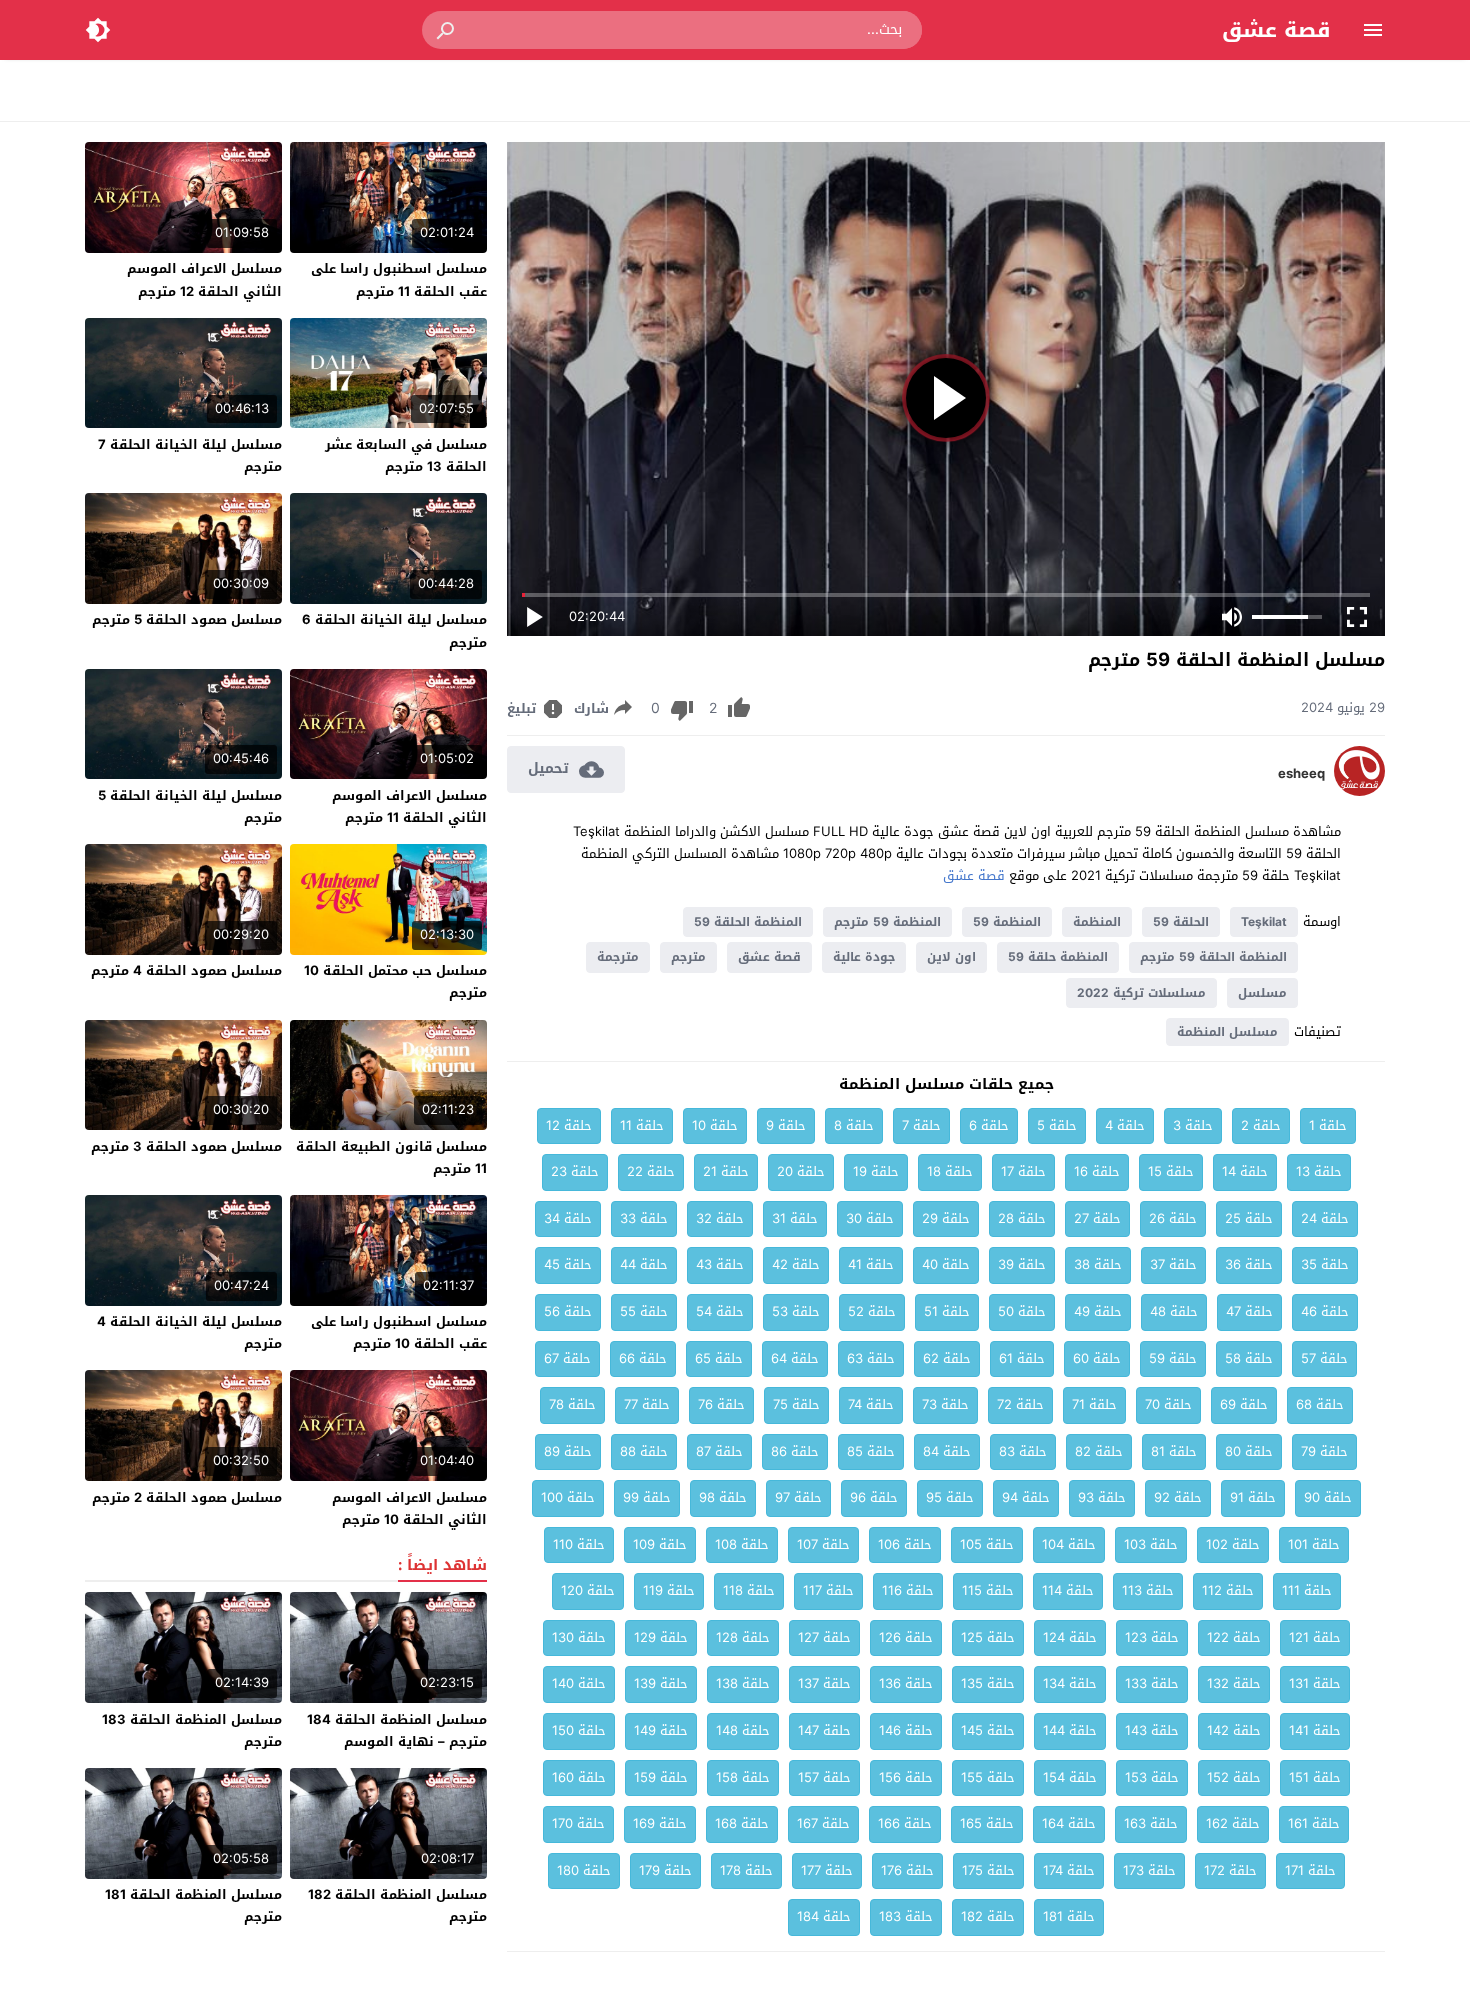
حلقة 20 (801, 1171)
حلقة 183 (906, 1916)
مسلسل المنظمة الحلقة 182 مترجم (397, 1905)
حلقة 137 (824, 1683)
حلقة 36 (1249, 1264)
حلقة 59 (1173, 1358)
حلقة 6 (989, 1125)
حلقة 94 (1026, 1497)
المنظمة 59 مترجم (887, 922)
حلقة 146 (906, 1730)
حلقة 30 (870, 1218)
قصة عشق (1276, 30)
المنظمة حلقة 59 (1058, 957)
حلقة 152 (1234, 1777)
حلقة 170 (578, 1823)
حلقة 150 (579, 1730)
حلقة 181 (1069, 1916)
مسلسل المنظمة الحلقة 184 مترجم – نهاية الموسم (397, 1730)
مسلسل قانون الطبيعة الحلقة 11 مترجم (391, 1157)
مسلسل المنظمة (1227, 1032)
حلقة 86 (795, 1451)
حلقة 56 (568, 1311)
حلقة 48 (1174, 1311)
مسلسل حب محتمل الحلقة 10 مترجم (395, 981)
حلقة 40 (946, 1264)
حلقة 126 (906, 1637)
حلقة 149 (661, 1730)
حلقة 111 (1307, 1590)
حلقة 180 (584, 1870)
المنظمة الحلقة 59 (748, 922)
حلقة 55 (644, 1311)
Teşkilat (1264, 922)
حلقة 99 (647, 1497)
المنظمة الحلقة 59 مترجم (1213, 957)
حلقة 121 (1315, 1637)
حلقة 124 (1070, 1637)
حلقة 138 (743, 1683)
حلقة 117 (828, 1590)
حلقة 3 (1193, 1125)
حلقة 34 (568, 1218)
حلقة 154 (1070, 1777)
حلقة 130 (579, 1637)
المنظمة (1097, 922)
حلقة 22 (651, 1171)
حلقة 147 (824, 1730)
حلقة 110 (579, 1544)
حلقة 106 (905, 1544)
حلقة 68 (1320, 1404)
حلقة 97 (798, 1497)
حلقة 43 (720, 1264)
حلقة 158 (743, 1777)
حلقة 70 (1168, 1404)
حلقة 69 (1244, 1404)
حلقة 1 (1328, 1125)
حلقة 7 (921, 1125)
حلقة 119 (669, 1590)
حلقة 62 (947, 1358)
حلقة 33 (644, 1218)
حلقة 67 (567, 1358)
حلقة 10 (715, 1125)
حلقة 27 (1097, 1218)
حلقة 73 (945, 1404)
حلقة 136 (906, 1683)
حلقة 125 (988, 1637)
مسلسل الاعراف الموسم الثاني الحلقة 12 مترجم (204, 279)
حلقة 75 (796, 1404)
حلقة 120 (588, 1590)
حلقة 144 (1070, 1730)
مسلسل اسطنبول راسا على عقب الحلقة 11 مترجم (399, 279)
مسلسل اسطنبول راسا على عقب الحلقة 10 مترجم (399, 1332)
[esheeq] (1359, 791)
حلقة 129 (661, 1637)
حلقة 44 (644, 1264)
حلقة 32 (720, 1218)
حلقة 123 (1152, 1637)
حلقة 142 (1234, 1730)
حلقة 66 (643, 1358)
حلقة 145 (988, 1730)
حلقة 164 (1069, 1823)
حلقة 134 (1070, 1683)
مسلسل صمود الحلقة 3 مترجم (186, 1146)
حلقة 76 (721, 1404)
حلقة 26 (1173, 1218)
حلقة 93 (1102, 1497)
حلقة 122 (1234, 1637)
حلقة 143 (1152, 1730)
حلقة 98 (723, 1497)
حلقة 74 (871, 1404)
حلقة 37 (1173, 1264)
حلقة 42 (796, 1264)
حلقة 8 (854, 1125)
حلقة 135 (988, 1683)
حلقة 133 (1152, 1683)
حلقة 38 (1098, 1264)
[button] (447, 30)
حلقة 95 (950, 1497)
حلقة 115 (988, 1590)
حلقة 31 (795, 1218)
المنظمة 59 (1007, 922)
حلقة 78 (572, 1404)
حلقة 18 (950, 1171)
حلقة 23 (575, 1171)
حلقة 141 (1315, 1730)
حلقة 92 (1178, 1497)
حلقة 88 (644, 1451)
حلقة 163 (1151, 1823)
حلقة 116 (908, 1590)
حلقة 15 (1171, 1171)
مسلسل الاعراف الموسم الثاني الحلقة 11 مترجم (409, 806)
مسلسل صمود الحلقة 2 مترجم (187, 1497)
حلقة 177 (827, 1870)
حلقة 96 (874, 1497)
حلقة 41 (871, 1264)
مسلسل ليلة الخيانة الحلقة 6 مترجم (394, 630)
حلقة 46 (1325, 1311)
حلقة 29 (946, 1218)
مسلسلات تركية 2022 (1141, 993)
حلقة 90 (1328, 1497)
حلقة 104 (1069, 1544)
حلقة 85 (871, 1451)
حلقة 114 (1068, 1590)
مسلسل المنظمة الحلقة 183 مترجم (192, 1730)
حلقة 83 (1023, 1451)
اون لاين (951, 957)
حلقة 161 (1314, 1823)
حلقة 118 (749, 1590)
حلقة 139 (661, 1683)
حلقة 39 (1022, 1264)
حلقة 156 (906, 1777)
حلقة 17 (1023, 1171)
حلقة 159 (661, 1777)
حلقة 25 (1249, 1218)
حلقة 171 (1310, 1870)
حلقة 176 (907, 1870)
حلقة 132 (1234, 1683)
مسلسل (1262, 993)
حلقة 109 (660, 1544)
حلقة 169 (660, 1823)
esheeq (1301, 774)
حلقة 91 (1253, 1497)
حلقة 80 (1249, 1451)
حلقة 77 (647, 1404)
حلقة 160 (579, 1777)
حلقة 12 (569, 1125)
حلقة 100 (568, 1497)
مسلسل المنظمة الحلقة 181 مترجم (193, 1905)
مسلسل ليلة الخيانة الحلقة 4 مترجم (189, 1332)
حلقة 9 (786, 1125)
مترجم (688, 957)
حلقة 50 (1022, 1311)
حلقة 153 (1152, 1777)
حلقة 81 (1174, 1451)
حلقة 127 (824, 1637)
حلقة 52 (872, 1311)
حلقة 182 (988, 1916)
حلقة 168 (742, 1823)
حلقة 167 (823, 1823)
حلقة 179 (665, 1870)
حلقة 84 (947, 1451)
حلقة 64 (795, 1358)
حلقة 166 (905, 1823)
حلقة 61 (1022, 1358)
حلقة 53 (796, 1311)
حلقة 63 (871, 1358)
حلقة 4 (1125, 1125)
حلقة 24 (1325, 1218)
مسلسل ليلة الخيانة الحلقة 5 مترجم (190, 806)
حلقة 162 (1233, 1823)
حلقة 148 (743, 1730)
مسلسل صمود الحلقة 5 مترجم (187, 619)
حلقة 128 (743, 1637)
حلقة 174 (1069, 1870)
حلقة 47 (1249, 1311)
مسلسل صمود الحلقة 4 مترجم (186, 970)
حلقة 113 (1148, 1590)
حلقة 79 (1324, 1451)
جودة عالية (864, 957)
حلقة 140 (579, 1683)
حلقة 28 (1022, 1218)
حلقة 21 (726, 1171)
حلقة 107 (823, 1544)
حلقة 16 (1097, 1171)
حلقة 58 (1249, 1358)
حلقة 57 (1324, 1358)
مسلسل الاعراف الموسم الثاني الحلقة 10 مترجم (409, 1508)
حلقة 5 (1057, 1125)
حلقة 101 (1314, 1544)
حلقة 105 (987, 1544)
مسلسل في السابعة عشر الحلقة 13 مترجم (406, 455)
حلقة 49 (1098, 1311)
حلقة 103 (1151, 1544)
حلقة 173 (1149, 1870)
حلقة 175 (988, 1870)
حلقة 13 (1319, 1171)
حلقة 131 (1315, 1683)
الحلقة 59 (1181, 922)
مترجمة (618, 957)
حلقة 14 (1245, 1171)
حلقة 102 (1233, 1544)
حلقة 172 (1230, 1870)
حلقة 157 (824, 1777)
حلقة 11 (642, 1125)
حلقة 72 (1020, 1404)
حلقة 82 (1099, 1451)
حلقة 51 (947, 1311)
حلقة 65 (719, 1358)
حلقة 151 (1315, 1777)
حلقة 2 (1261, 1125)
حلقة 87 (719, 1451)
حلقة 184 (824, 1916)
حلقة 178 (746, 1870)
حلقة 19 (876, 1171)
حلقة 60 (1097, 1358)
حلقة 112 (1228, 1590)
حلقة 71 (1094, 1404)
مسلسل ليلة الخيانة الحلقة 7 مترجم (190, 455)
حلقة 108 (742, 1544)
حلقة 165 (987, 1823)
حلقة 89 (568, 1451)
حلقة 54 (720, 1311)
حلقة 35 (1325, 1264)
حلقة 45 (568, 1264)
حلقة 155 (988, 1777)
